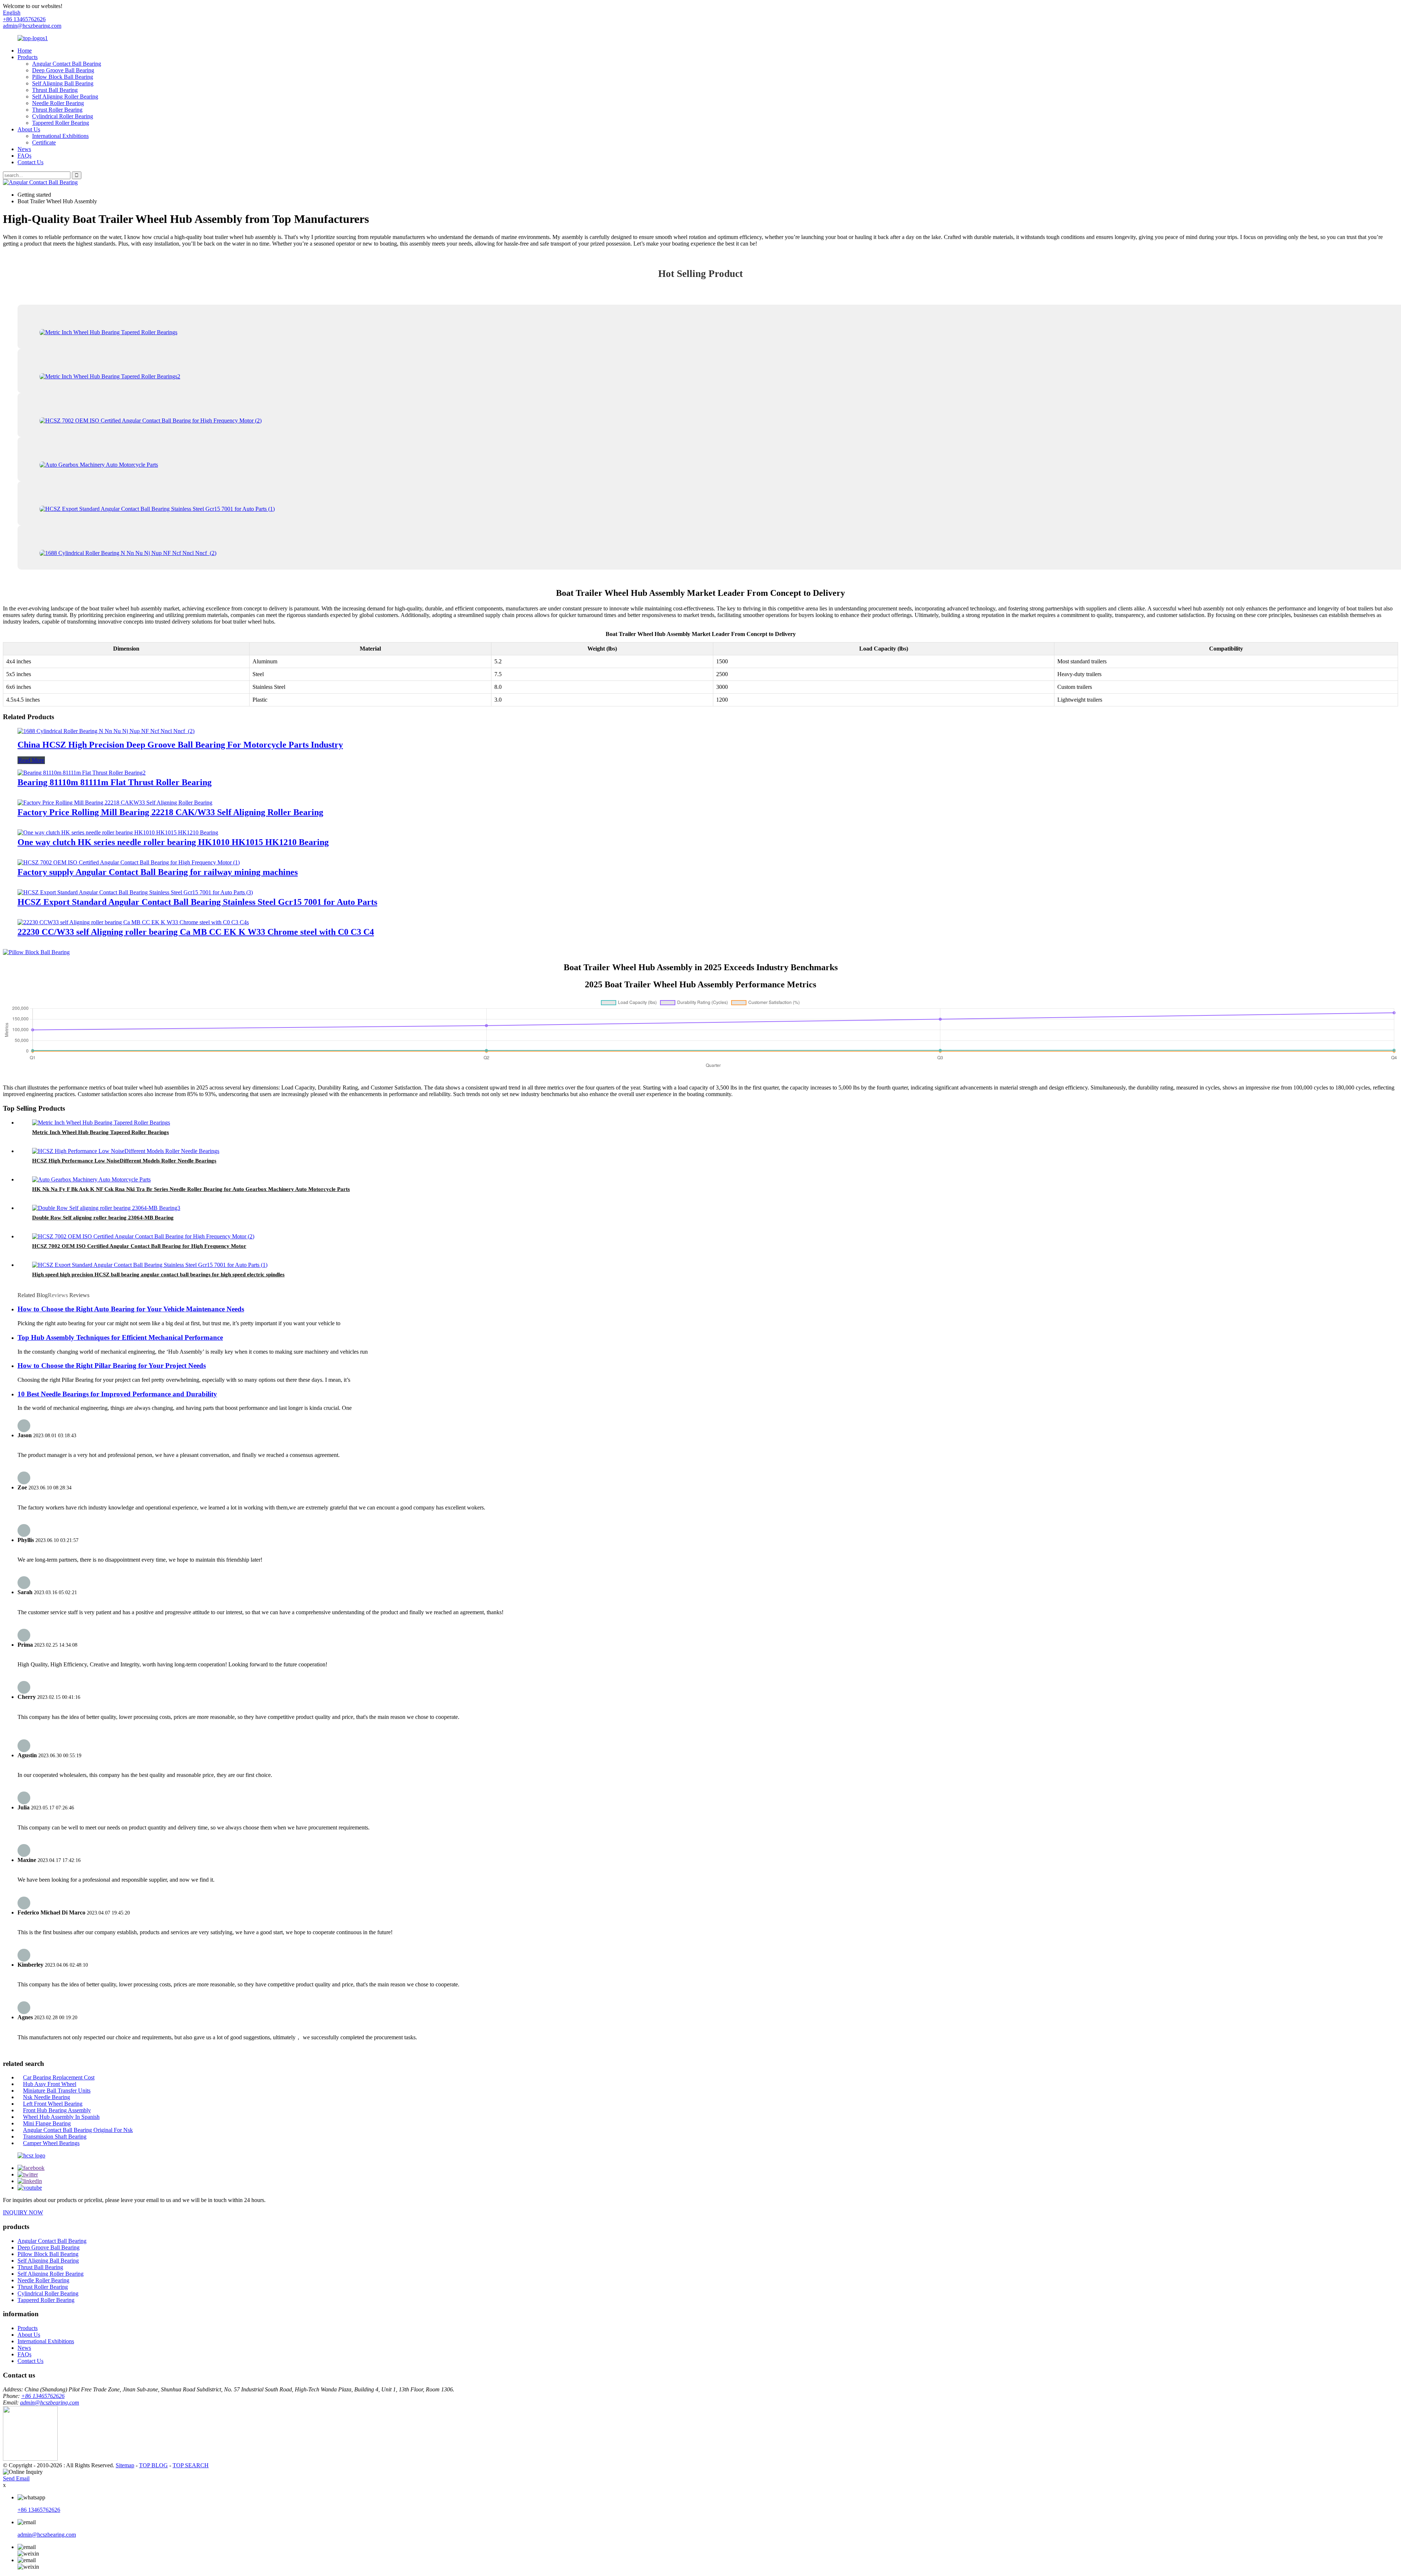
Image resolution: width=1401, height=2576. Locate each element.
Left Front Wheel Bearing (53, 2104)
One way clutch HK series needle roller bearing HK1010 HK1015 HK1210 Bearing (173, 842)
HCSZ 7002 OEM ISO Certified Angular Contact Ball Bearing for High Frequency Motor (139, 1246)
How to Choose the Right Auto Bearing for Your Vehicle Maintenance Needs (131, 1309)
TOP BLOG (153, 2465)
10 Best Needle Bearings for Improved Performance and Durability (117, 1394)
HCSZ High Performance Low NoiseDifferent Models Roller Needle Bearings (124, 1161)
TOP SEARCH (191, 2465)
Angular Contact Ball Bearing (67, 64)
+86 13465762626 (43, 2396)
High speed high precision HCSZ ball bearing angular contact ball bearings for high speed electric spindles (158, 1274)
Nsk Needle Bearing (47, 2097)
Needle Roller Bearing (58, 103)
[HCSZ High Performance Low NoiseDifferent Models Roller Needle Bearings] (126, 1151)
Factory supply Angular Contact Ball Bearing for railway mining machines (158, 872)
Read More (31, 760)
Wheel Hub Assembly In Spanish (61, 2117)
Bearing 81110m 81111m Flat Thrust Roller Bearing (115, 782)
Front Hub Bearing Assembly (57, 2110)
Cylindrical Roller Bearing (63, 116)
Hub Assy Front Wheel (50, 2084)
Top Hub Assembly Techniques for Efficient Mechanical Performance (120, 1337)
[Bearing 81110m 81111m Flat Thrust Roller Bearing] (82, 773)
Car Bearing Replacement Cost (59, 2077)
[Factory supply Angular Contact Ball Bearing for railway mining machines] (129, 862)
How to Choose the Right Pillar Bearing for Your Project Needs (112, 1366)
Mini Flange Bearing (47, 2123)
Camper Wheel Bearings (51, 2143)
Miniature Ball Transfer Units (57, 2091)
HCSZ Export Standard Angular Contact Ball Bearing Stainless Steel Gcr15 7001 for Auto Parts (197, 902)
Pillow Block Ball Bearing (63, 77)
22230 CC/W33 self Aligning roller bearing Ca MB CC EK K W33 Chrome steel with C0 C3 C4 (196, 932)
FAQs (24, 156)
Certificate (44, 142)
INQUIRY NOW (23, 2212)
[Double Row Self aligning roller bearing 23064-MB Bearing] (106, 1208)
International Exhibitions (60, 136)
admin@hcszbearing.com (32, 26)
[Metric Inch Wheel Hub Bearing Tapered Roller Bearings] (101, 1123)
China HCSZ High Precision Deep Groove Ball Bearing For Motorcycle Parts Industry (180, 745)
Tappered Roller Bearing (61, 123)
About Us (29, 129)
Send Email (16, 2478)
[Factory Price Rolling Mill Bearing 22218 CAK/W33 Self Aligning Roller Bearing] (115, 803)
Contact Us (30, 162)
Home (25, 51)
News (24, 149)
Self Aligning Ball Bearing (63, 83)
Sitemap (125, 2465)
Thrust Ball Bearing (55, 90)
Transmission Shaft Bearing (55, 2137)
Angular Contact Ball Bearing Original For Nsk (78, 2130)
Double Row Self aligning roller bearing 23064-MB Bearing (103, 1218)
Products (28, 57)
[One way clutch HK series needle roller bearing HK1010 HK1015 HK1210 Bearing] (118, 832)
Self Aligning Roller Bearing (65, 97)
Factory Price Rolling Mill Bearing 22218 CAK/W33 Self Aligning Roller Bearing (170, 812)
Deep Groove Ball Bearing (63, 70)
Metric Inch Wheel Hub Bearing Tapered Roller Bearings (101, 1132)
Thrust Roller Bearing (57, 110)
